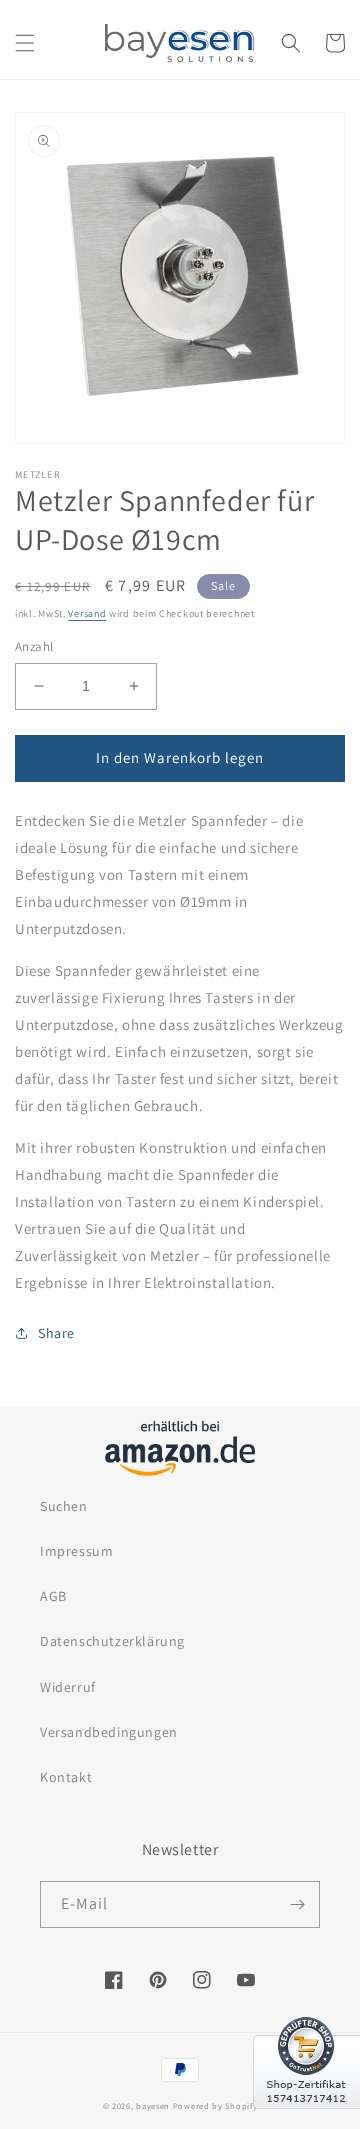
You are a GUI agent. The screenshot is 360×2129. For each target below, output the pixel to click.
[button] (25, 43)
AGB (53, 1596)
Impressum (76, 1551)
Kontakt (66, 1777)
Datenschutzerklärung (112, 1641)
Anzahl (34, 646)
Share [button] (56, 1333)
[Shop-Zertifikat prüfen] (306, 2121)
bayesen (153, 2105)
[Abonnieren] (297, 1904)
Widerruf (68, 1687)
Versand (87, 613)
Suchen (64, 1506)
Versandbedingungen (109, 1732)
